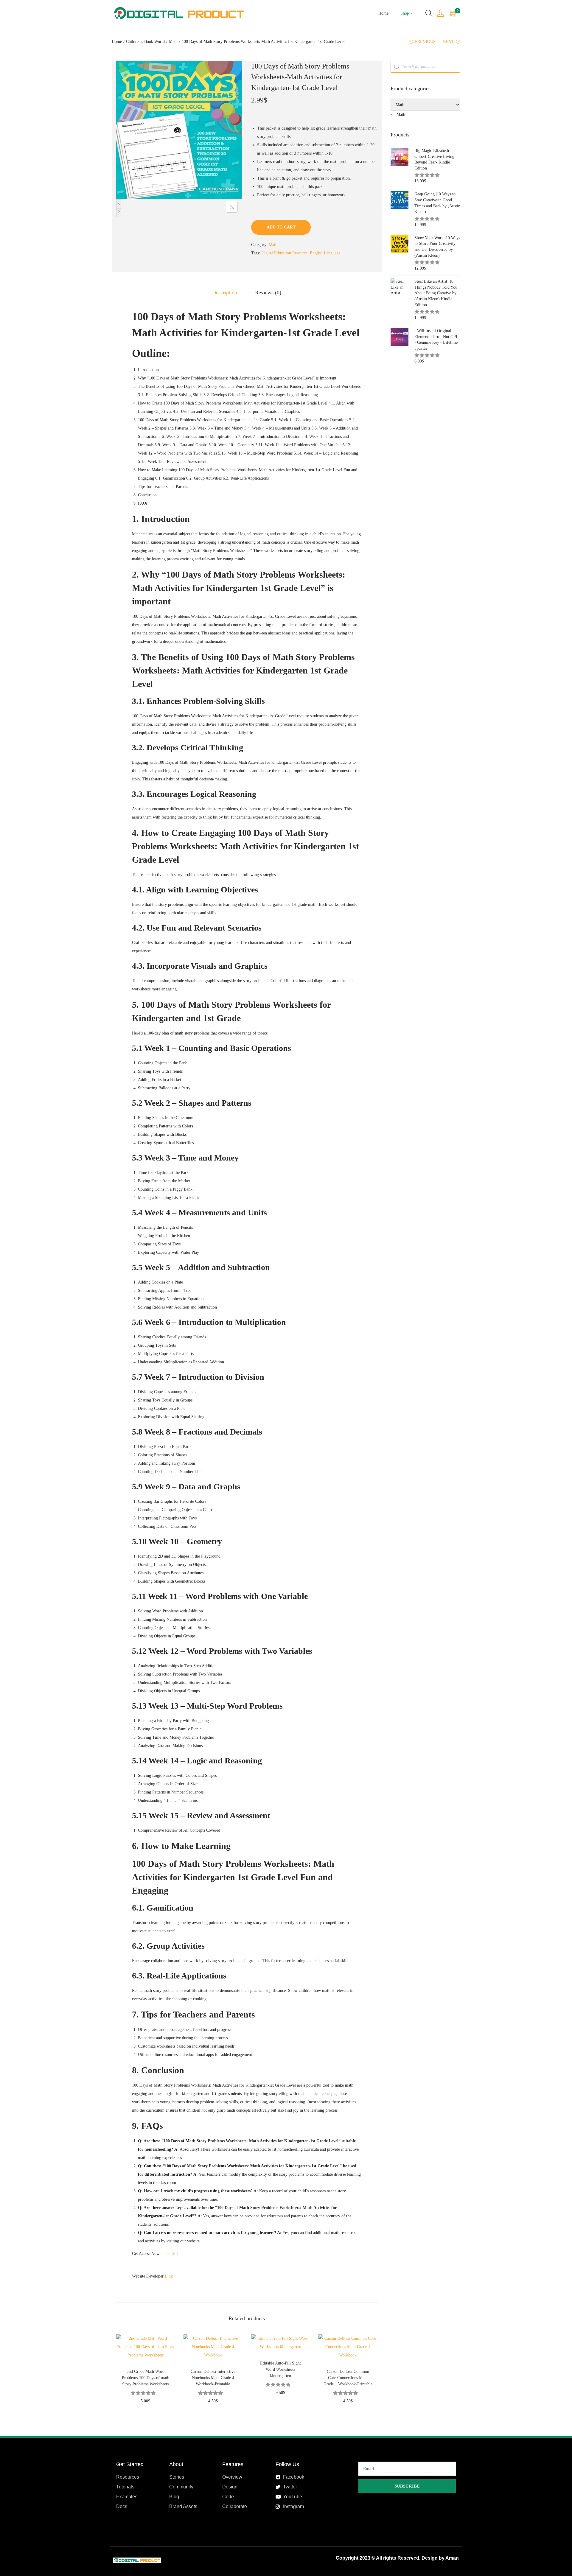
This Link (170, 2254)
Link (169, 2276)
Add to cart (281, 227)
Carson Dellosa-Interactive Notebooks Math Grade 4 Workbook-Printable (213, 2378)
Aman (452, 2558)
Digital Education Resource (284, 253)
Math (173, 42)
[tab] (225, 293)
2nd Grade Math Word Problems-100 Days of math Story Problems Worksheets (146, 2378)
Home (117, 42)
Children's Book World (145, 42)
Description (225, 293)
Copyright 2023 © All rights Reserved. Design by (391, 2558)
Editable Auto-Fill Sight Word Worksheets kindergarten (280, 2369)
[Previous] (119, 204)
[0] (452, 13)
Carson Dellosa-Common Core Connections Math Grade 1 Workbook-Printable (348, 2378)
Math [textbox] (398, 115)
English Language (325, 253)
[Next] (119, 213)
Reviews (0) (268, 293)
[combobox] (398, 115)
